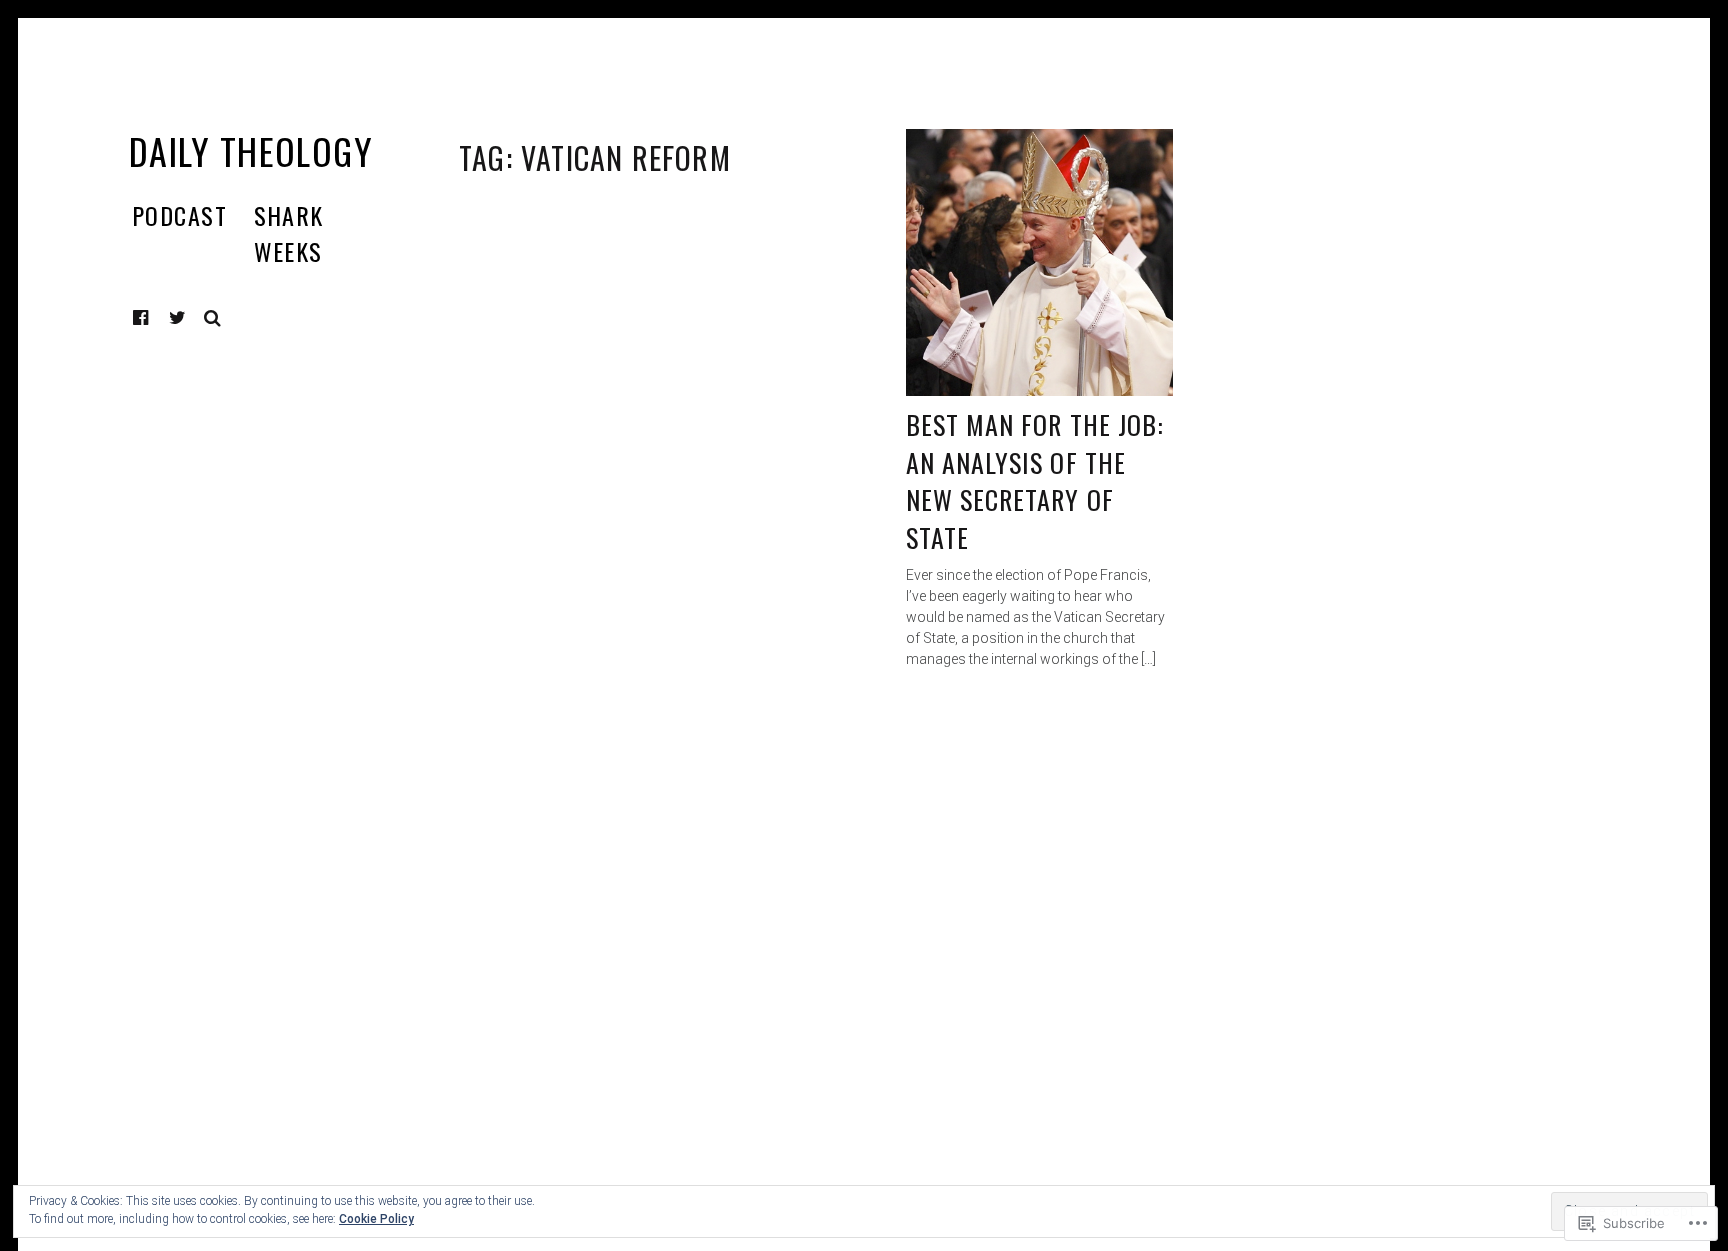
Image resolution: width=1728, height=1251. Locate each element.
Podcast (179, 215)
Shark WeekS (289, 233)
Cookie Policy (376, 1219)
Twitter (178, 318)
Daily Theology (251, 150)
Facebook (156, 317)
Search (213, 318)
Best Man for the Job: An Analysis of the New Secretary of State (1035, 481)
